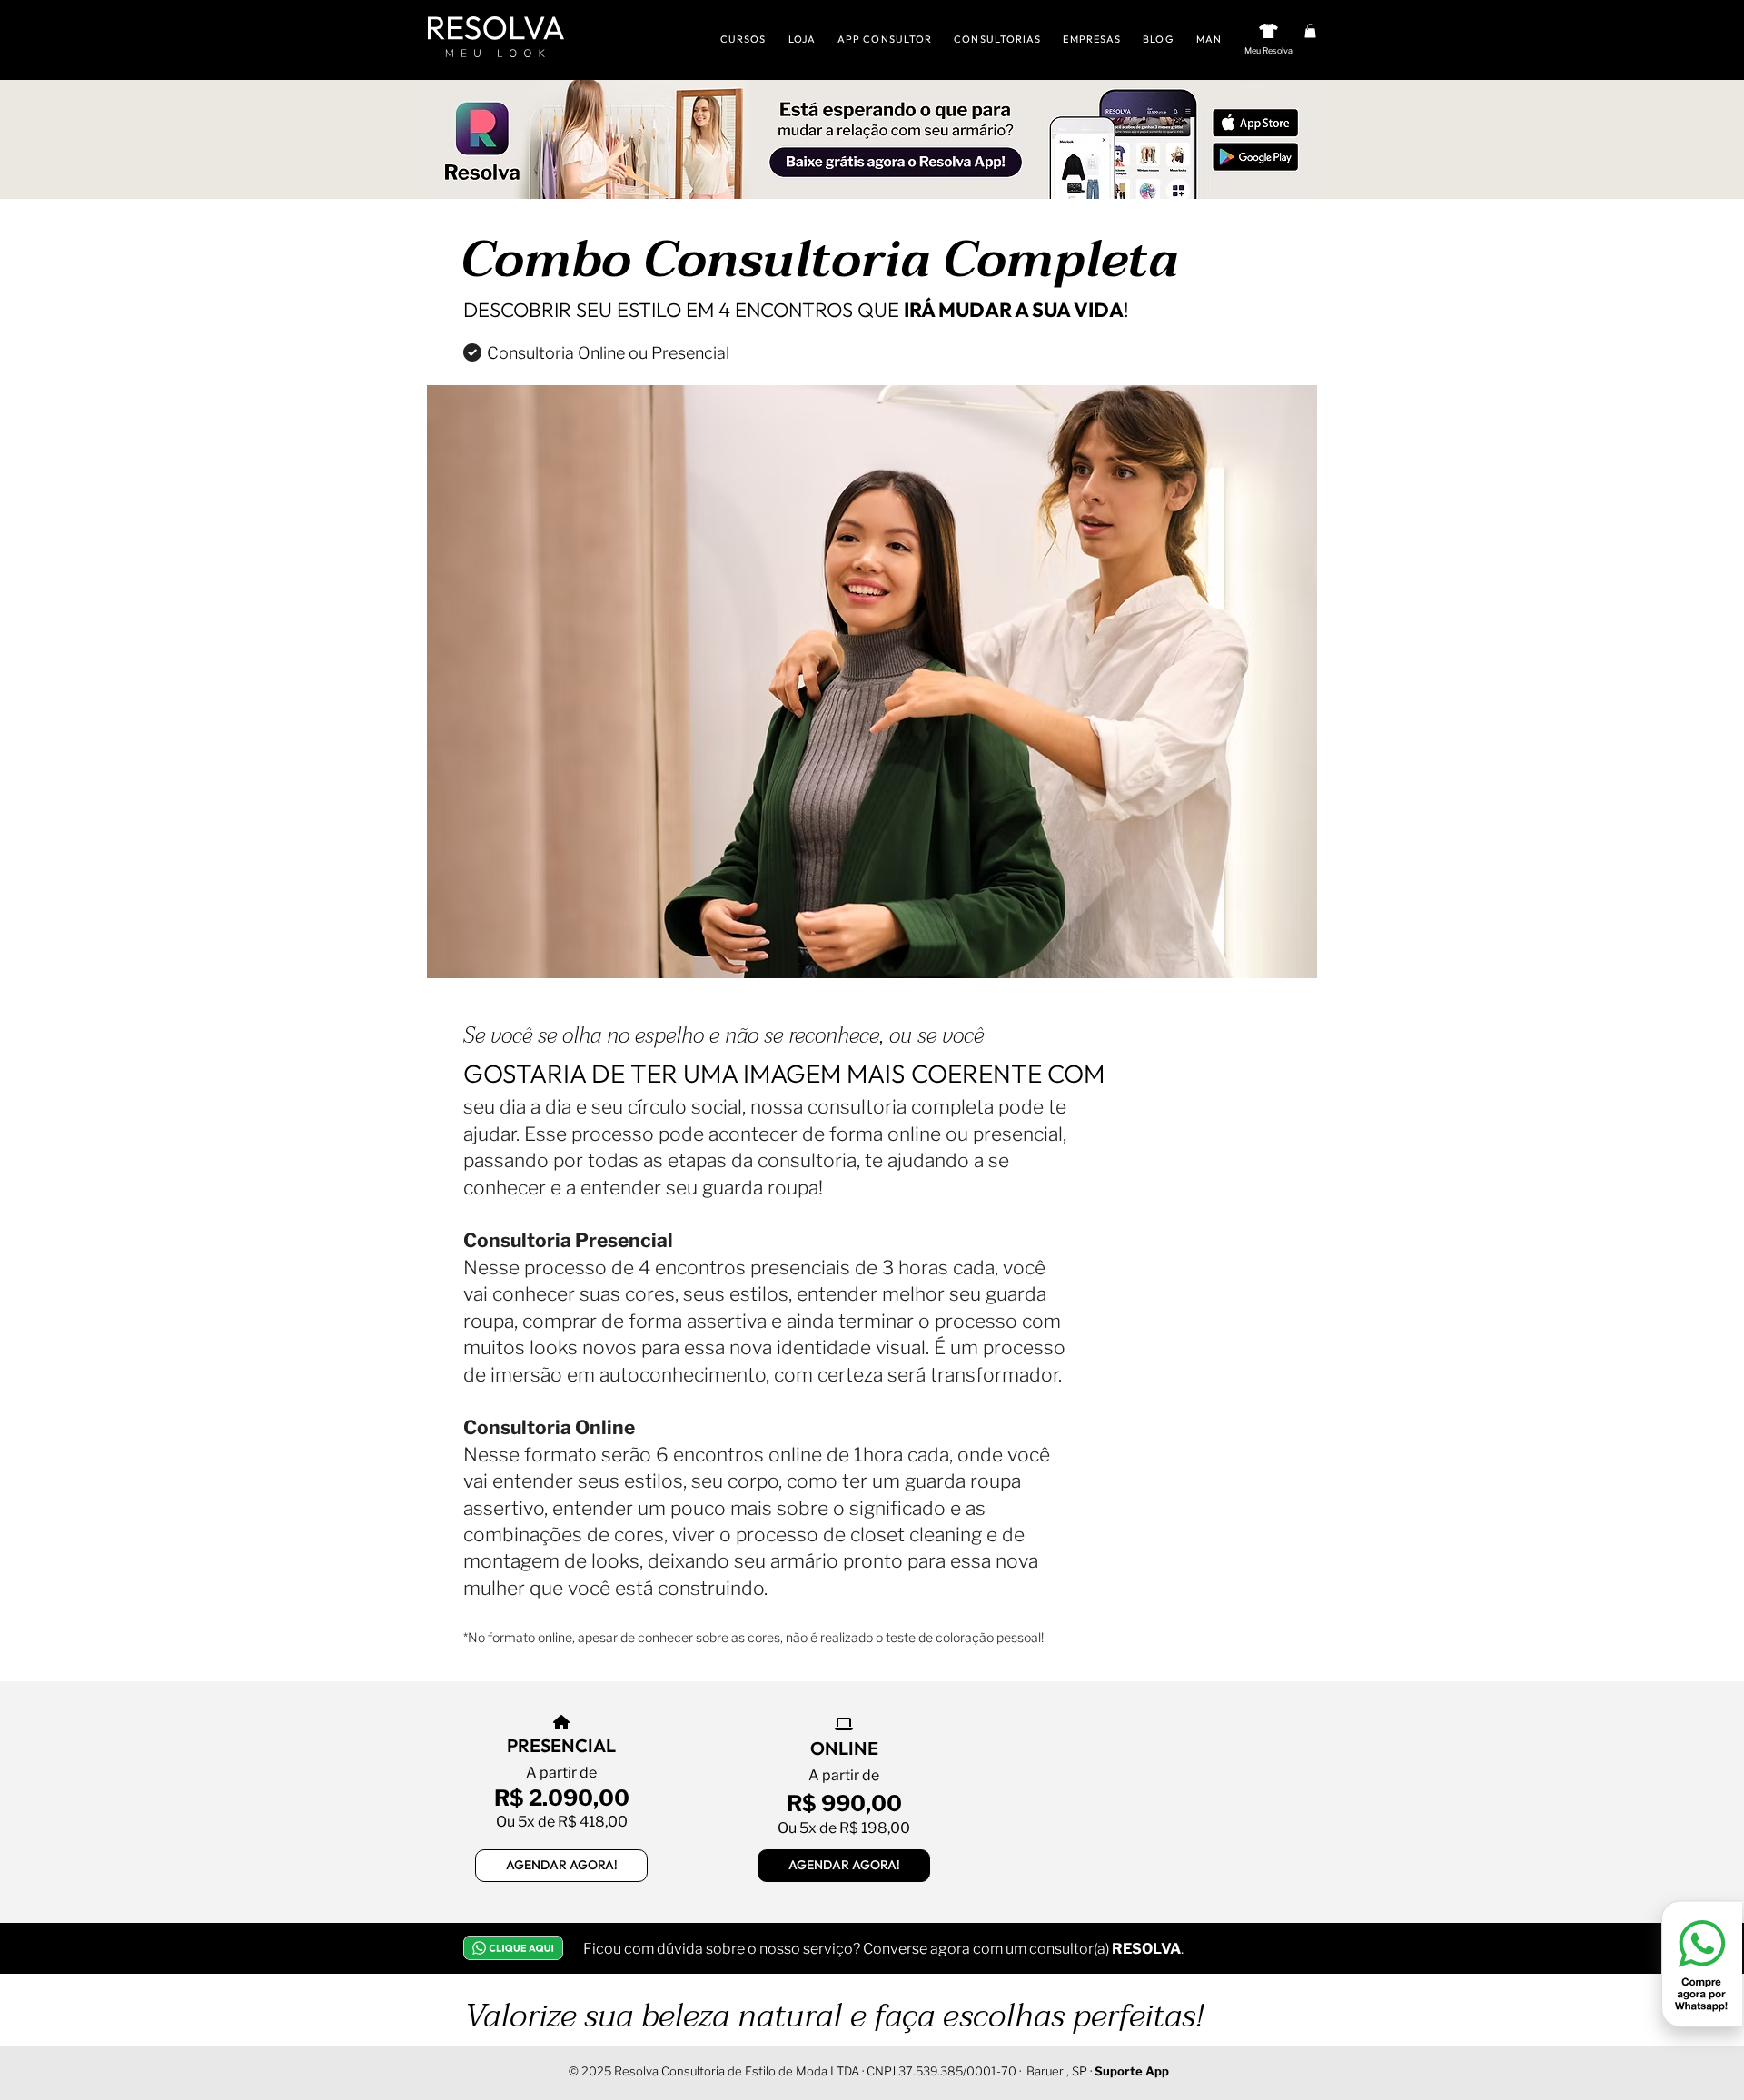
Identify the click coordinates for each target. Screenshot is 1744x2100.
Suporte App (1132, 2071)
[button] (1310, 31)
